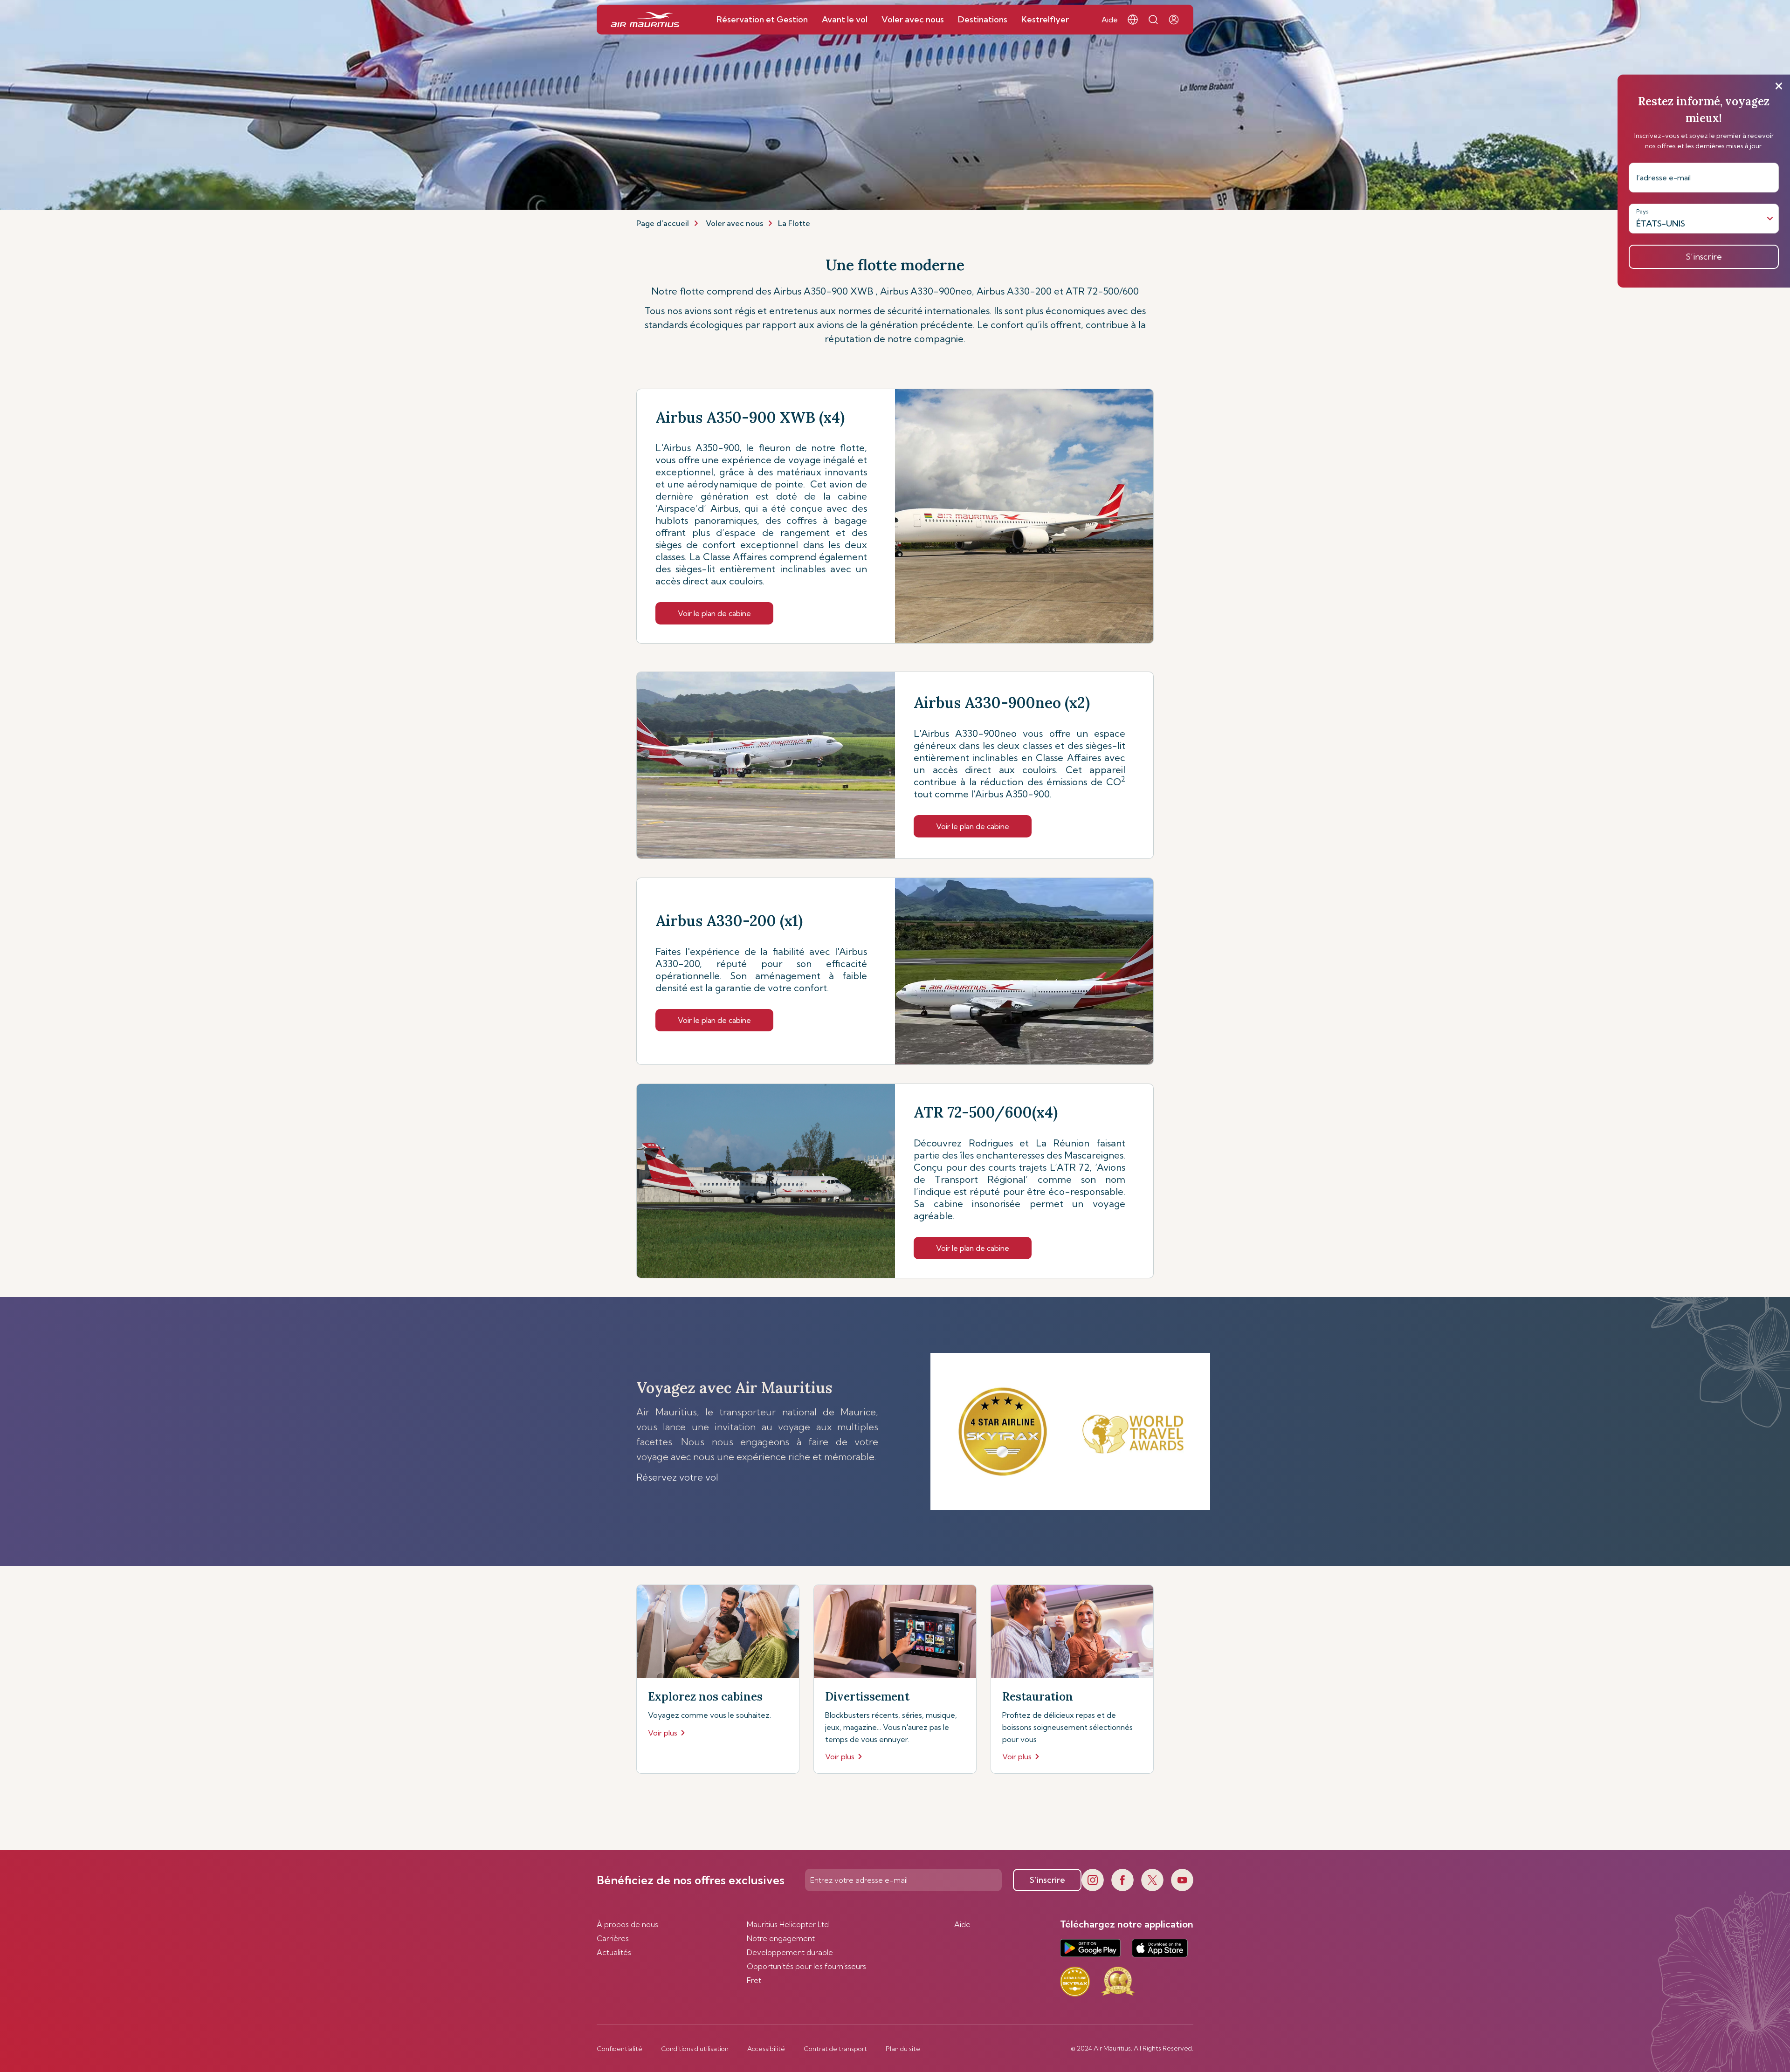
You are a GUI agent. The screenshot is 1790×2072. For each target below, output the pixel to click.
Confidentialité (620, 2049)
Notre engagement (781, 1938)
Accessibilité (766, 2049)
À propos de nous (627, 1924)
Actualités (614, 1952)
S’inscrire (1047, 1880)
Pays (1642, 211)
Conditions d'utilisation (695, 2049)
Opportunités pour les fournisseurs (806, 1966)
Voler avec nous (734, 223)
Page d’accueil (663, 223)
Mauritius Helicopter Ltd (788, 1924)
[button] (1133, 20)
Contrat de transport (835, 2049)
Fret (754, 1980)
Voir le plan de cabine (714, 613)
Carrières (613, 1938)
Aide (962, 1924)
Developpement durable (790, 1952)
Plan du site (903, 2049)
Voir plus (663, 1733)
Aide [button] (1110, 20)
